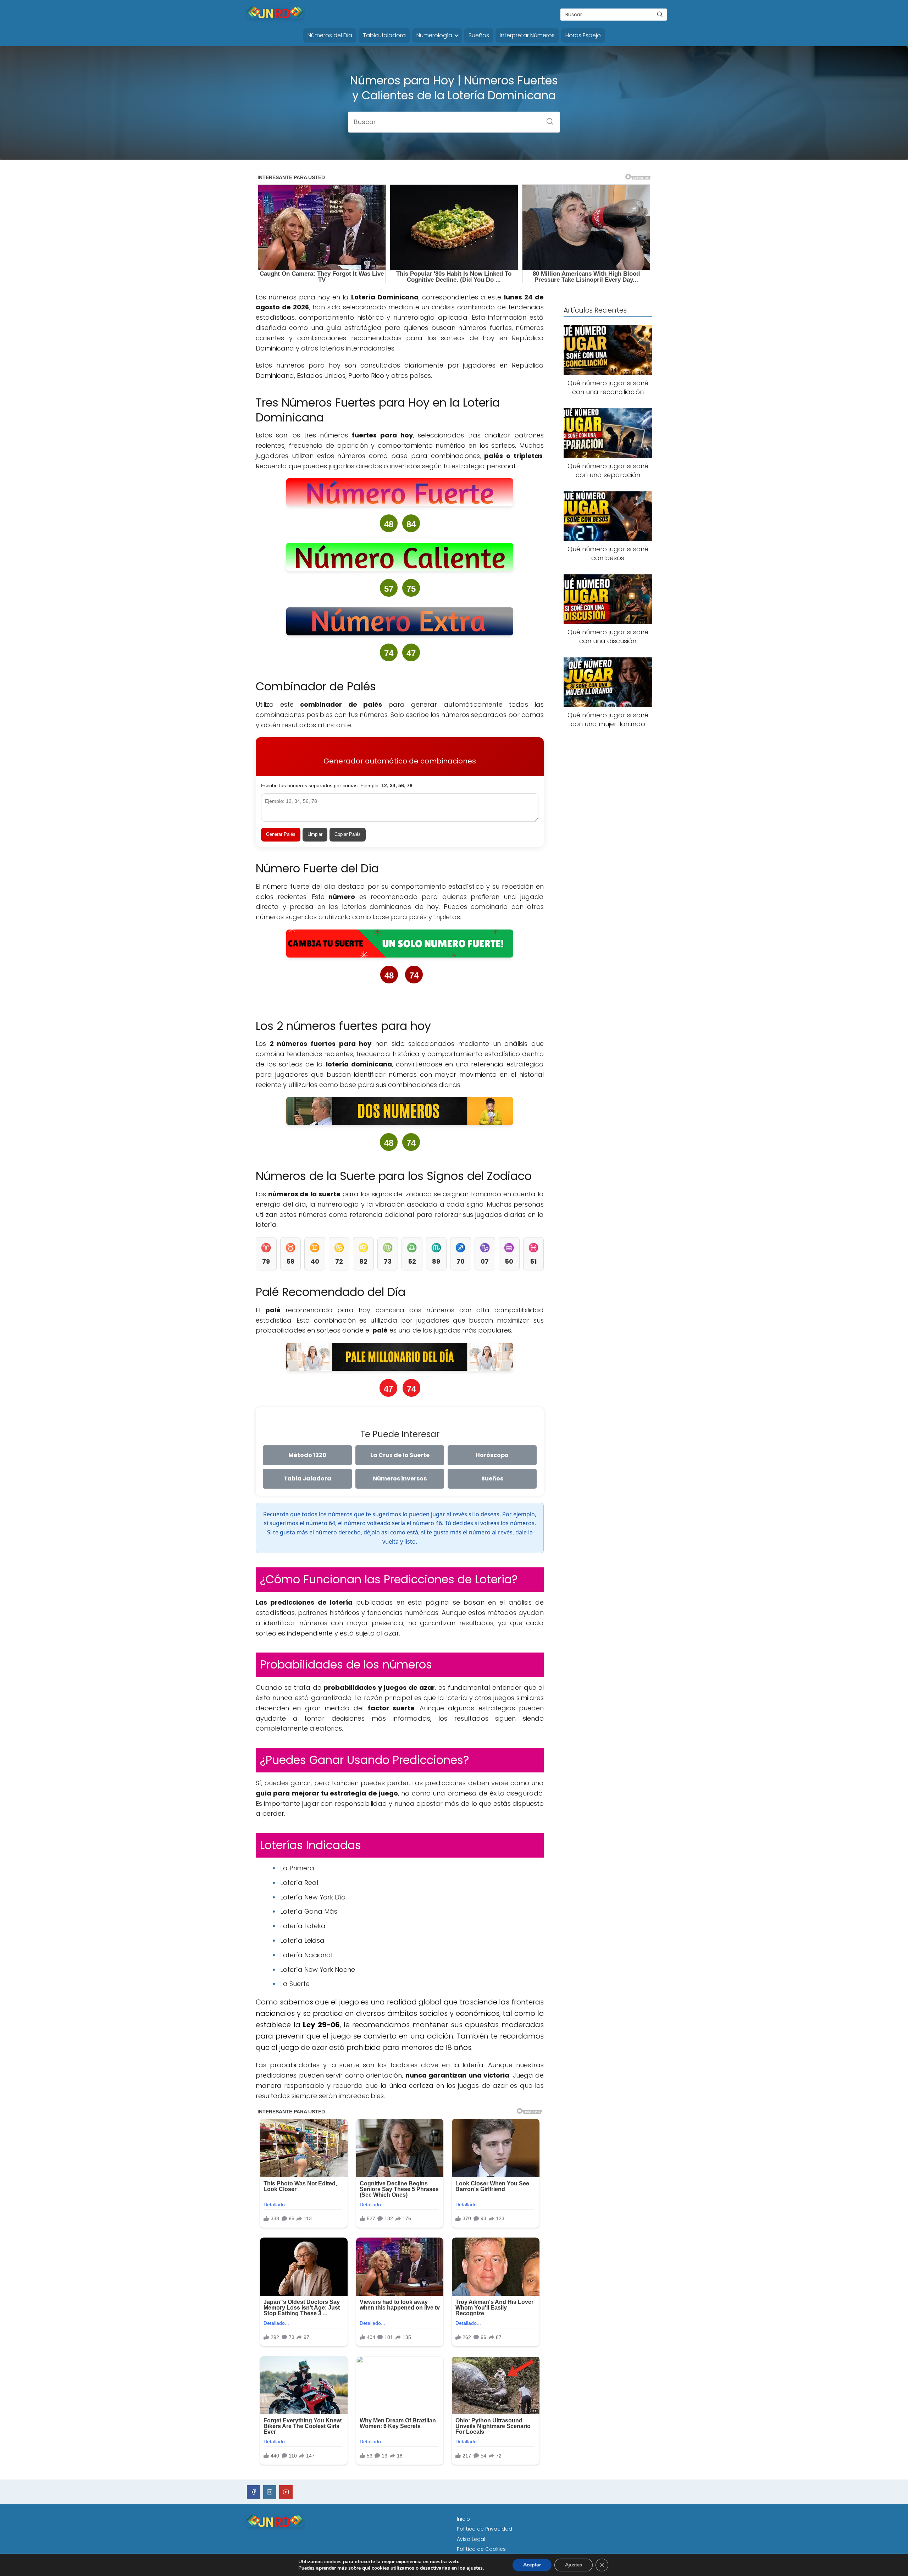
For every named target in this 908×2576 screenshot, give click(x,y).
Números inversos (400, 1479)
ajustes (475, 2568)
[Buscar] (660, 14)
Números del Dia (330, 35)
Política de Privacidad (485, 2529)
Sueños (479, 35)
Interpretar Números (527, 35)
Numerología (434, 35)
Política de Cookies (481, 2549)
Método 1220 (307, 1455)
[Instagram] (270, 2492)
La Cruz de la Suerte (400, 1455)
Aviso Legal (471, 2539)
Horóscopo (492, 1455)
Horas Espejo (583, 35)
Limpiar (315, 834)
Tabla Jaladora (384, 35)
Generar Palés (281, 834)
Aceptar (532, 2565)
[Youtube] (286, 2492)
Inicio (463, 2519)
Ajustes (574, 2565)
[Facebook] (254, 2492)
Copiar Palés (348, 834)
